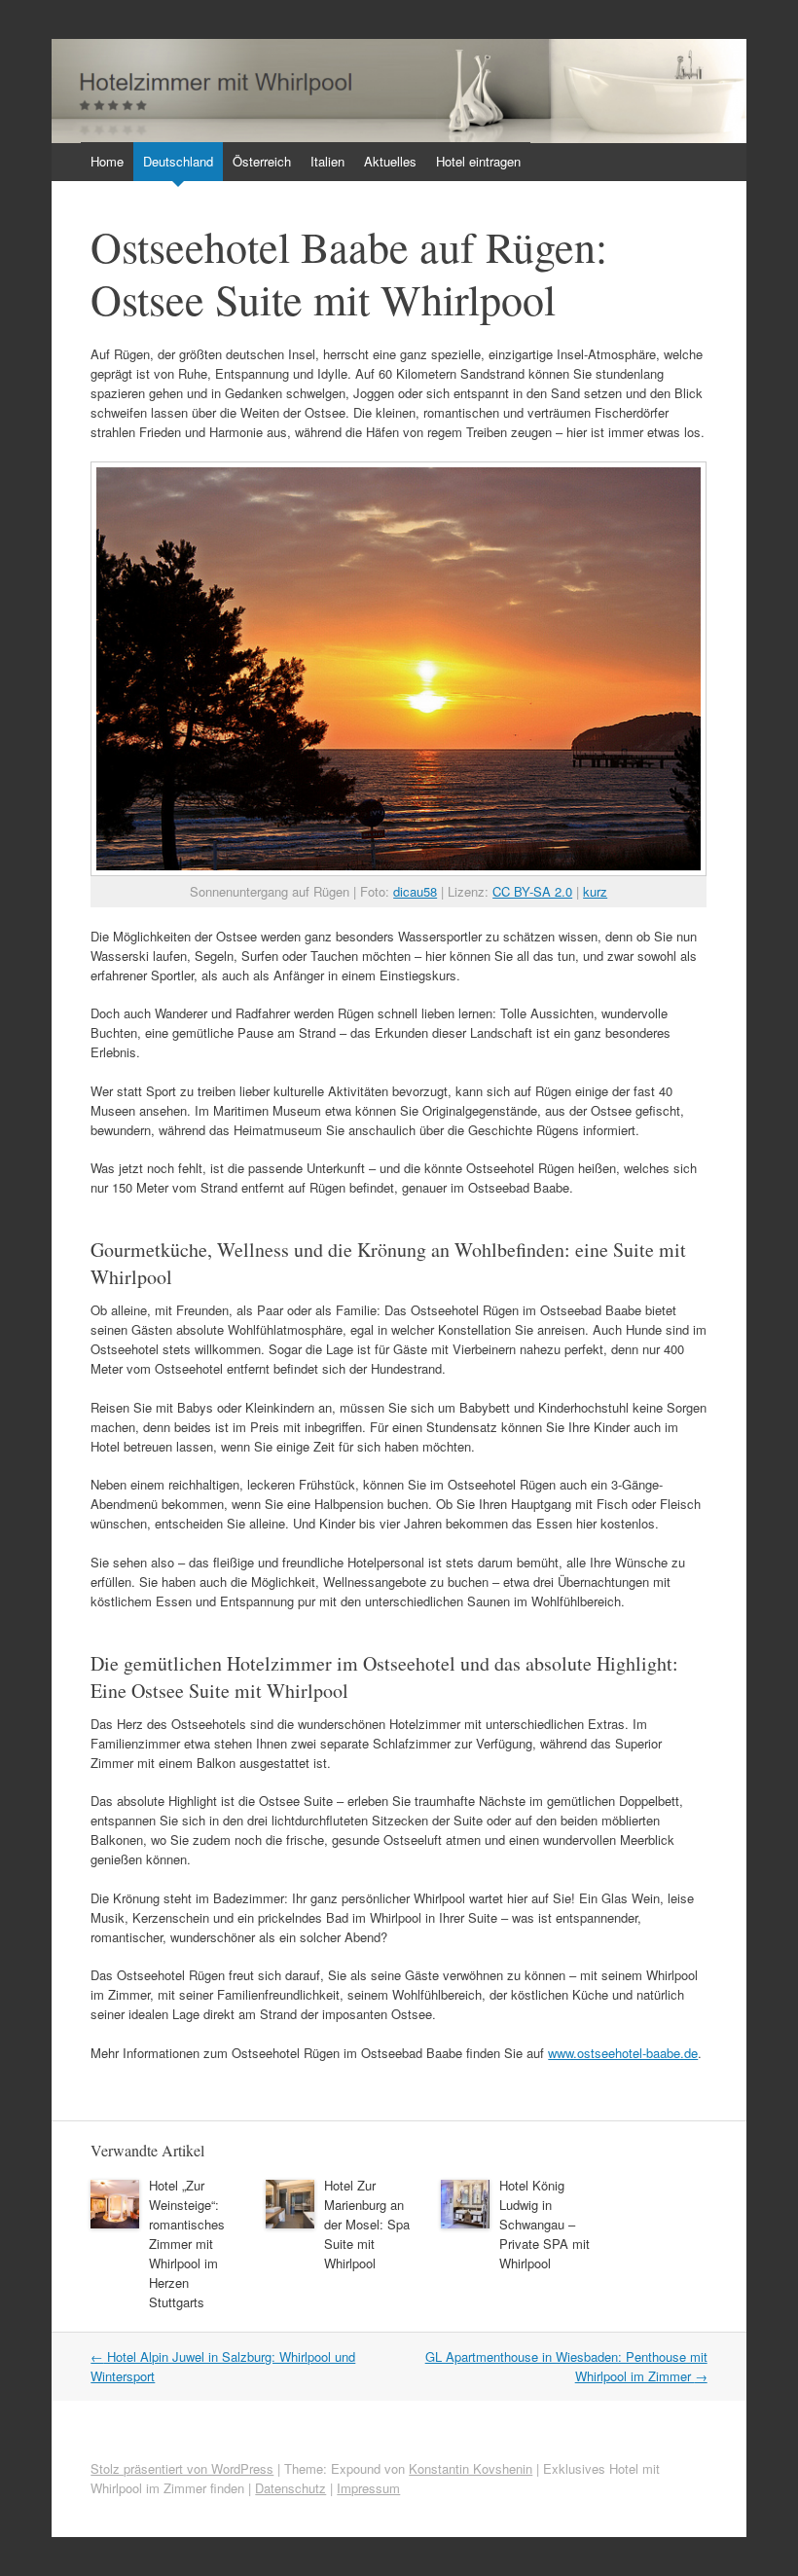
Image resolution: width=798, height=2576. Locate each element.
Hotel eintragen (478, 161)
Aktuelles (390, 161)
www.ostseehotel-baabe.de (623, 2053)
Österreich (262, 161)
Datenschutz (290, 2488)
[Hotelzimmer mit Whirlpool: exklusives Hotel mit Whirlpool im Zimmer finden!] (399, 138)
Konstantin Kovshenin (471, 2468)
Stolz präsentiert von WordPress (182, 2468)
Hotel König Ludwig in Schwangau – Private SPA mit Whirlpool (544, 2224)
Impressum (368, 2488)
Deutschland (178, 161)
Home (107, 161)
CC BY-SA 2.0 (532, 891)
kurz (595, 891)
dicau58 (415, 891)
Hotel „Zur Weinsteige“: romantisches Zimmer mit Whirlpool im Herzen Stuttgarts (187, 2244)
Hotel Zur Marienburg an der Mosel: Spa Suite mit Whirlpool (367, 2224)
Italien (327, 161)
